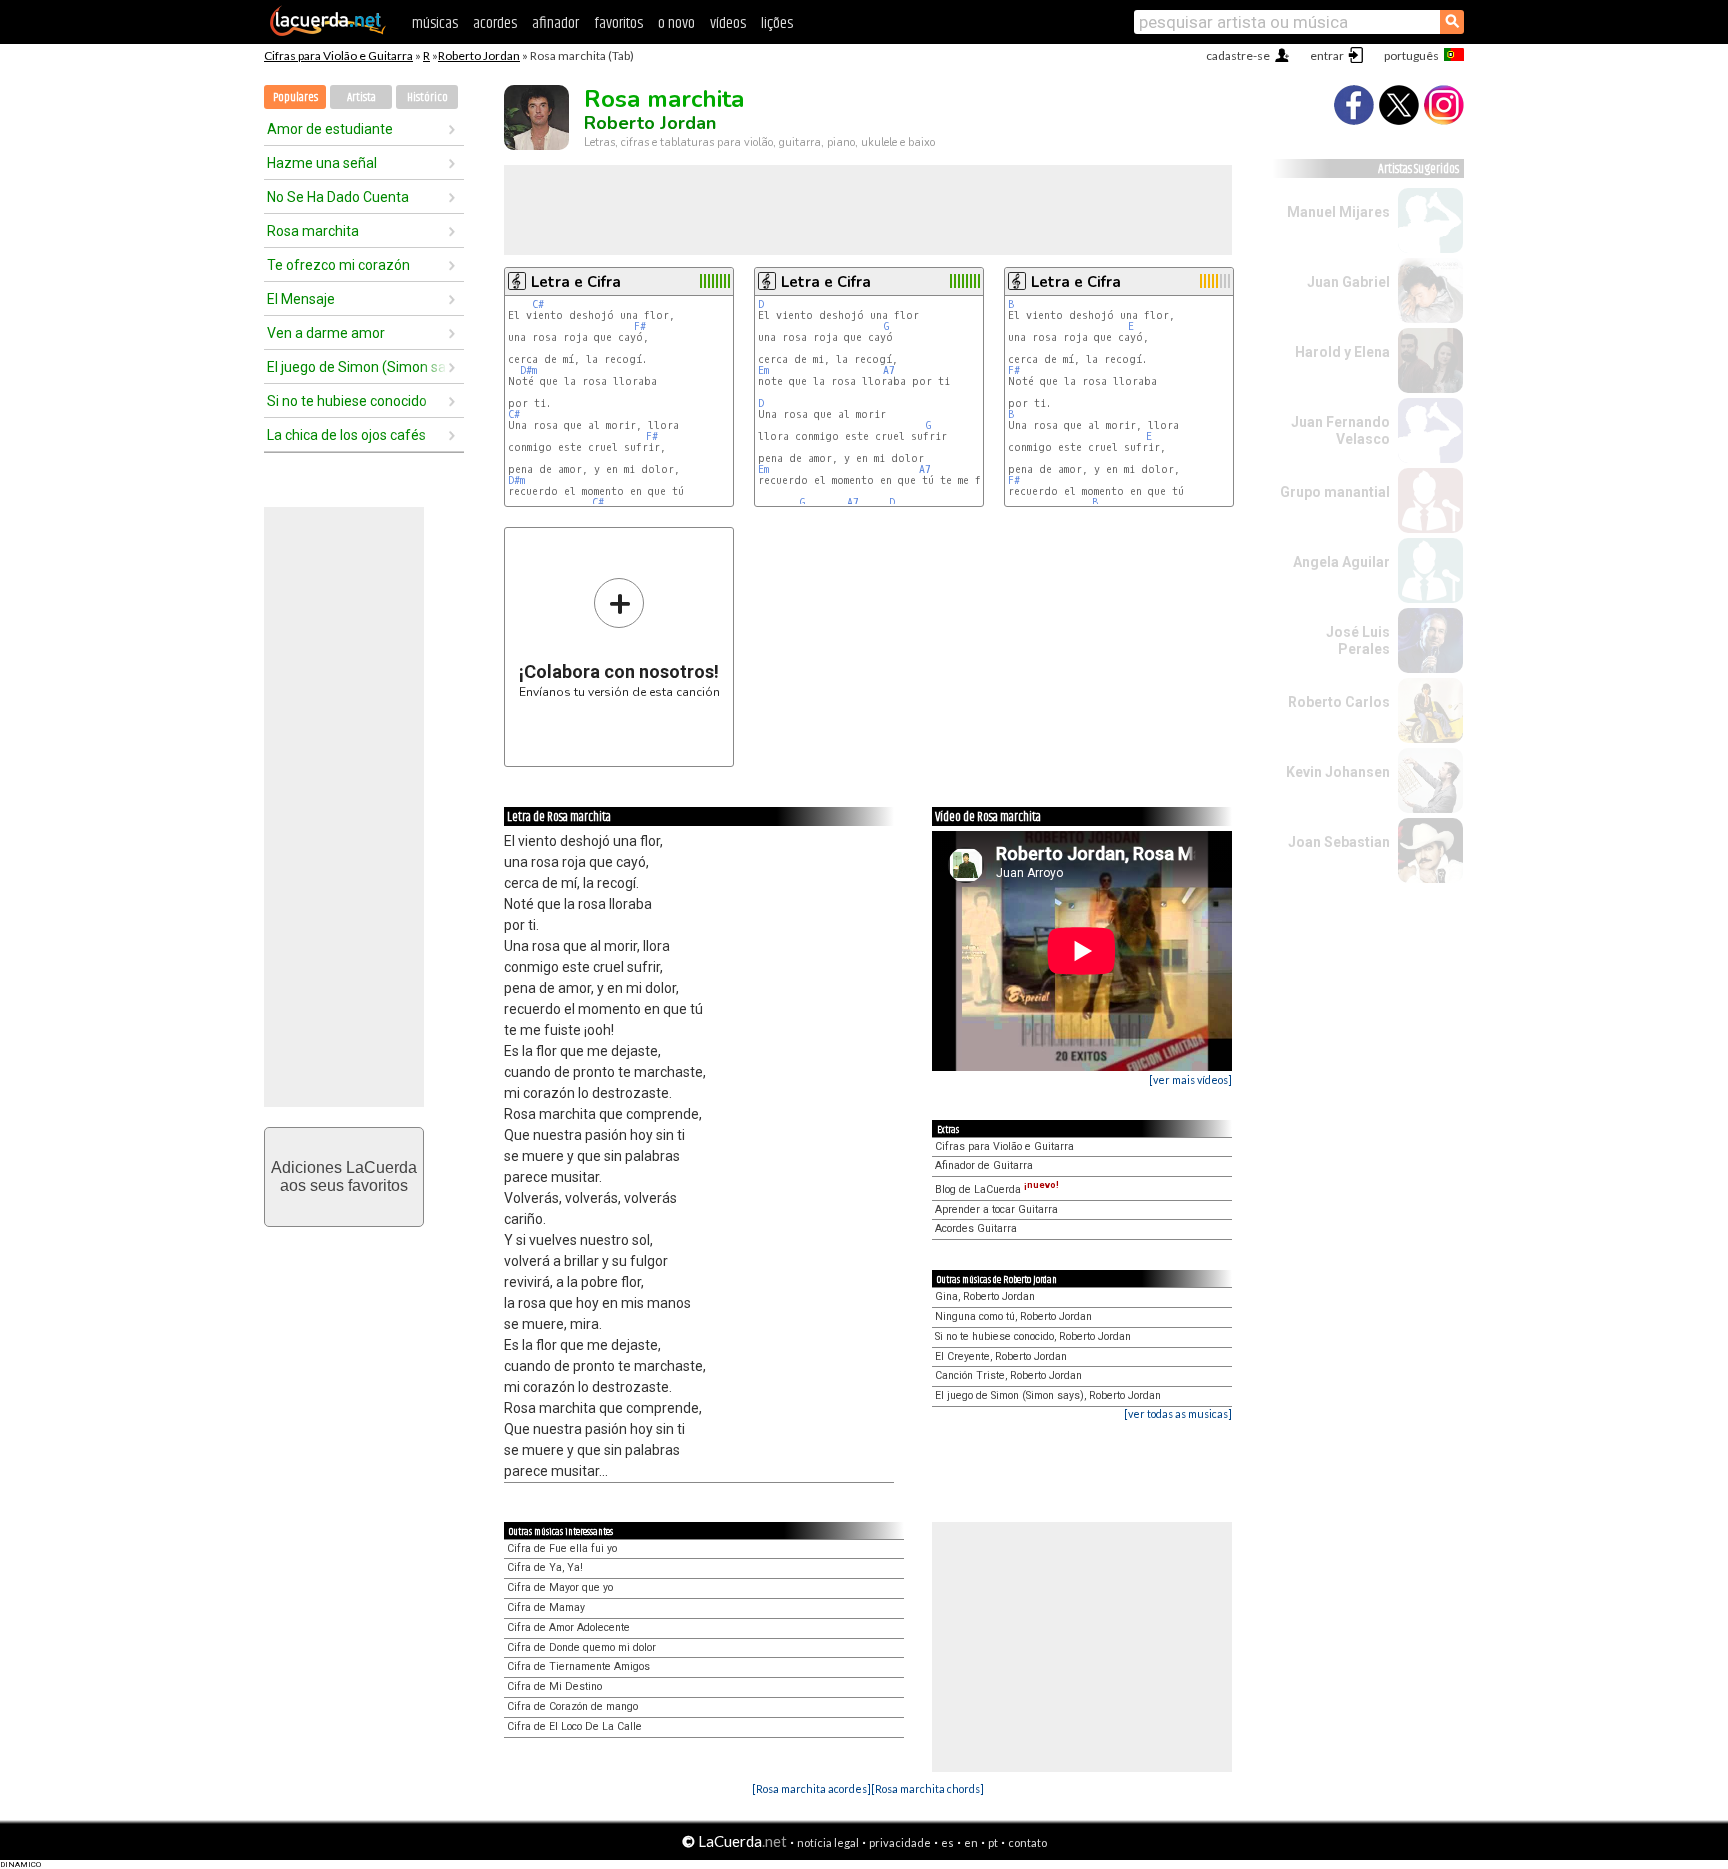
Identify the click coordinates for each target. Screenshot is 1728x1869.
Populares (295, 97)
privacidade (900, 1842)
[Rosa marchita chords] (927, 1788)
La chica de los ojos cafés (346, 435)
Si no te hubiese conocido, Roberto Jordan (1033, 1336)
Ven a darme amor (326, 333)
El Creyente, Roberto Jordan (1001, 1356)
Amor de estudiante (330, 129)
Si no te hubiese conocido (347, 401)
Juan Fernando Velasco (1340, 430)
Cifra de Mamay (546, 1607)
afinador (555, 23)
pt (993, 1842)
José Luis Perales (1358, 640)
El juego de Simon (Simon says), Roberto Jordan (1048, 1395)
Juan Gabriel (1348, 282)
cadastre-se (1238, 55)
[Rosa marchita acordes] (811, 1788)
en (971, 1842)
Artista (361, 97)
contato (1027, 1842)
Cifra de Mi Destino (554, 1686)
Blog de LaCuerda (997, 1189)
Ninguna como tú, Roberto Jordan (1013, 1316)
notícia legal (828, 1842)
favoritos (618, 23)
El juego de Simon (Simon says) (357, 367)
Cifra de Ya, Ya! (545, 1567)
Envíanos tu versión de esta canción (619, 637)
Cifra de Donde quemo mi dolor (581, 1647)
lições (777, 23)
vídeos (728, 23)
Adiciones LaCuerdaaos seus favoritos (344, 1176)
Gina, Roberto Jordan (985, 1296)
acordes (495, 23)
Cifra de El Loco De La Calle (574, 1726)
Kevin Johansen (1338, 772)
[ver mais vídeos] (1190, 1079)
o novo (676, 23)
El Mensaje (301, 299)
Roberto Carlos (1339, 702)
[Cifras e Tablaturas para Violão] (328, 32)
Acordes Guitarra (976, 1228)
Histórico (427, 97)
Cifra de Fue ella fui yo (562, 1548)
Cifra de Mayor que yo (560, 1587)
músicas (435, 23)
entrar (1327, 55)
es (947, 1842)
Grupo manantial (1335, 492)
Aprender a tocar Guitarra (996, 1209)
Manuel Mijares (1338, 212)
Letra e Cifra (576, 282)
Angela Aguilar (1341, 562)
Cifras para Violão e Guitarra (338, 55)
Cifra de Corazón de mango (572, 1706)
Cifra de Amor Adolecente (568, 1627)
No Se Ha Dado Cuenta (338, 197)
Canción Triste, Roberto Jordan (1008, 1375)
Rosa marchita (313, 231)
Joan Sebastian (1339, 842)
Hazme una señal (322, 163)
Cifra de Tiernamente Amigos (578, 1666)
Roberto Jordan (479, 55)
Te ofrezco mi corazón (338, 265)
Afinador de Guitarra (984, 1165)
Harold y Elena (1342, 352)
